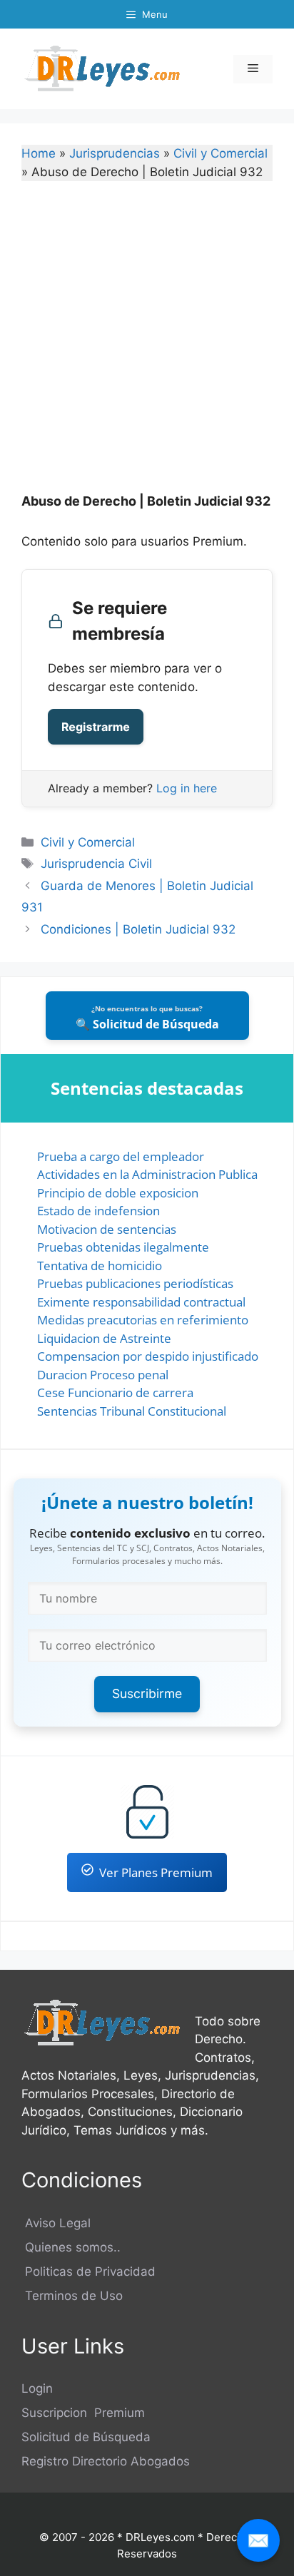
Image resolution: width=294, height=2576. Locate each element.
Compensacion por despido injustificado (148, 1356)
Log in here (187, 788)
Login (37, 2388)
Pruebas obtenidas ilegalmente (123, 1247)
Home (39, 153)
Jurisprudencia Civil (96, 864)
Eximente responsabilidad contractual (141, 1302)
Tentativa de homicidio (100, 1266)
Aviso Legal (56, 2223)
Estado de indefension (98, 1211)
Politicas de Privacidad (88, 2271)
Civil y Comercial (220, 153)
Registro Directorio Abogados (106, 2461)
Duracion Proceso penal (103, 1375)
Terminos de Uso (72, 2296)
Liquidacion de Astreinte (104, 1338)
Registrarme (96, 727)
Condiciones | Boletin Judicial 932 (138, 929)
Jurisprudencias (115, 153)
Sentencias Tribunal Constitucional (132, 1411)
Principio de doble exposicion (118, 1193)
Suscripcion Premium (83, 2413)
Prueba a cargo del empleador (121, 1156)
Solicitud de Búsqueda (86, 2437)
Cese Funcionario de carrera (115, 1392)
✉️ (258, 2540)
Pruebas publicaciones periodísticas (135, 1283)
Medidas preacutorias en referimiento (143, 1320)
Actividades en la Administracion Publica (147, 1174)
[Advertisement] (147, 347)
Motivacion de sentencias (107, 1229)
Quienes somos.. (71, 2247)
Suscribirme (147, 1693)
